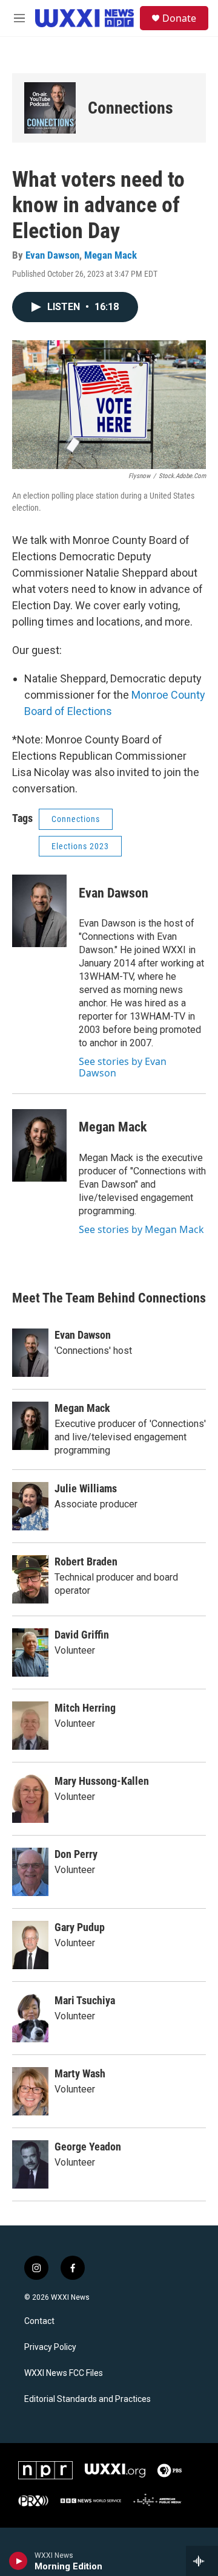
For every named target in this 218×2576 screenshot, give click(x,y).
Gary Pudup (80, 1927)
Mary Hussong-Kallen (102, 1781)
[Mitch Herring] (30, 1726)
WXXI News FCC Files (64, 2373)
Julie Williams (86, 1488)
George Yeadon (88, 2147)
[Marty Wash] (30, 2091)
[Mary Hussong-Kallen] (30, 1799)
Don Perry (76, 1854)
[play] (18, 2561)
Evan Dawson (52, 255)
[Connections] (50, 108)
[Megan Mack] (39, 1145)
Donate (179, 18)
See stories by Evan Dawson (123, 1067)
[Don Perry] (30, 1872)
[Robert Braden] (30, 1579)
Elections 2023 (80, 846)
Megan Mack (111, 255)
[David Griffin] (30, 1652)
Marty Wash (80, 2073)
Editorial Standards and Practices (88, 2399)
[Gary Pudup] (30, 1945)
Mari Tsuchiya (85, 2000)
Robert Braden (86, 1561)
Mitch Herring (85, 1708)
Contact (39, 2321)
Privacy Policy (50, 2347)
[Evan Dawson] (39, 911)
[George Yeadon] (30, 2164)
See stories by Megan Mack (141, 1229)
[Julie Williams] (30, 1506)
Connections (130, 108)
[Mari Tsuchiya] (30, 2018)
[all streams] (202, 2561)
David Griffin (82, 1635)
